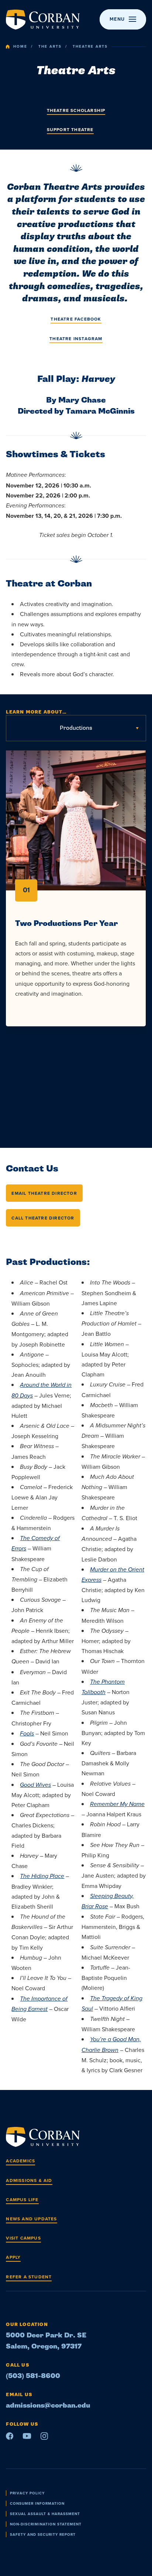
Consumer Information (37, 2503)
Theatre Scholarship (76, 110)
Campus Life (22, 2199)
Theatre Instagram (76, 338)
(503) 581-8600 (33, 2376)
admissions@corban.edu (48, 2406)
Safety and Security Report (43, 2534)
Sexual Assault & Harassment (45, 2514)
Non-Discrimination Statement (46, 2524)
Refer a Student (29, 2277)
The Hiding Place (42, 1876)
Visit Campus (23, 2238)
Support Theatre (70, 129)
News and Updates (31, 2219)
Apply (13, 2257)
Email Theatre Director (44, 1193)
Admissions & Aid (29, 2180)
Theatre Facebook (76, 319)
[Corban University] (43, 20)
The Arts (50, 47)
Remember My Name (117, 1804)
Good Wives (35, 1785)
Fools (27, 1734)
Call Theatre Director (43, 1218)
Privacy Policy (27, 2493)
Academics (20, 2161)
